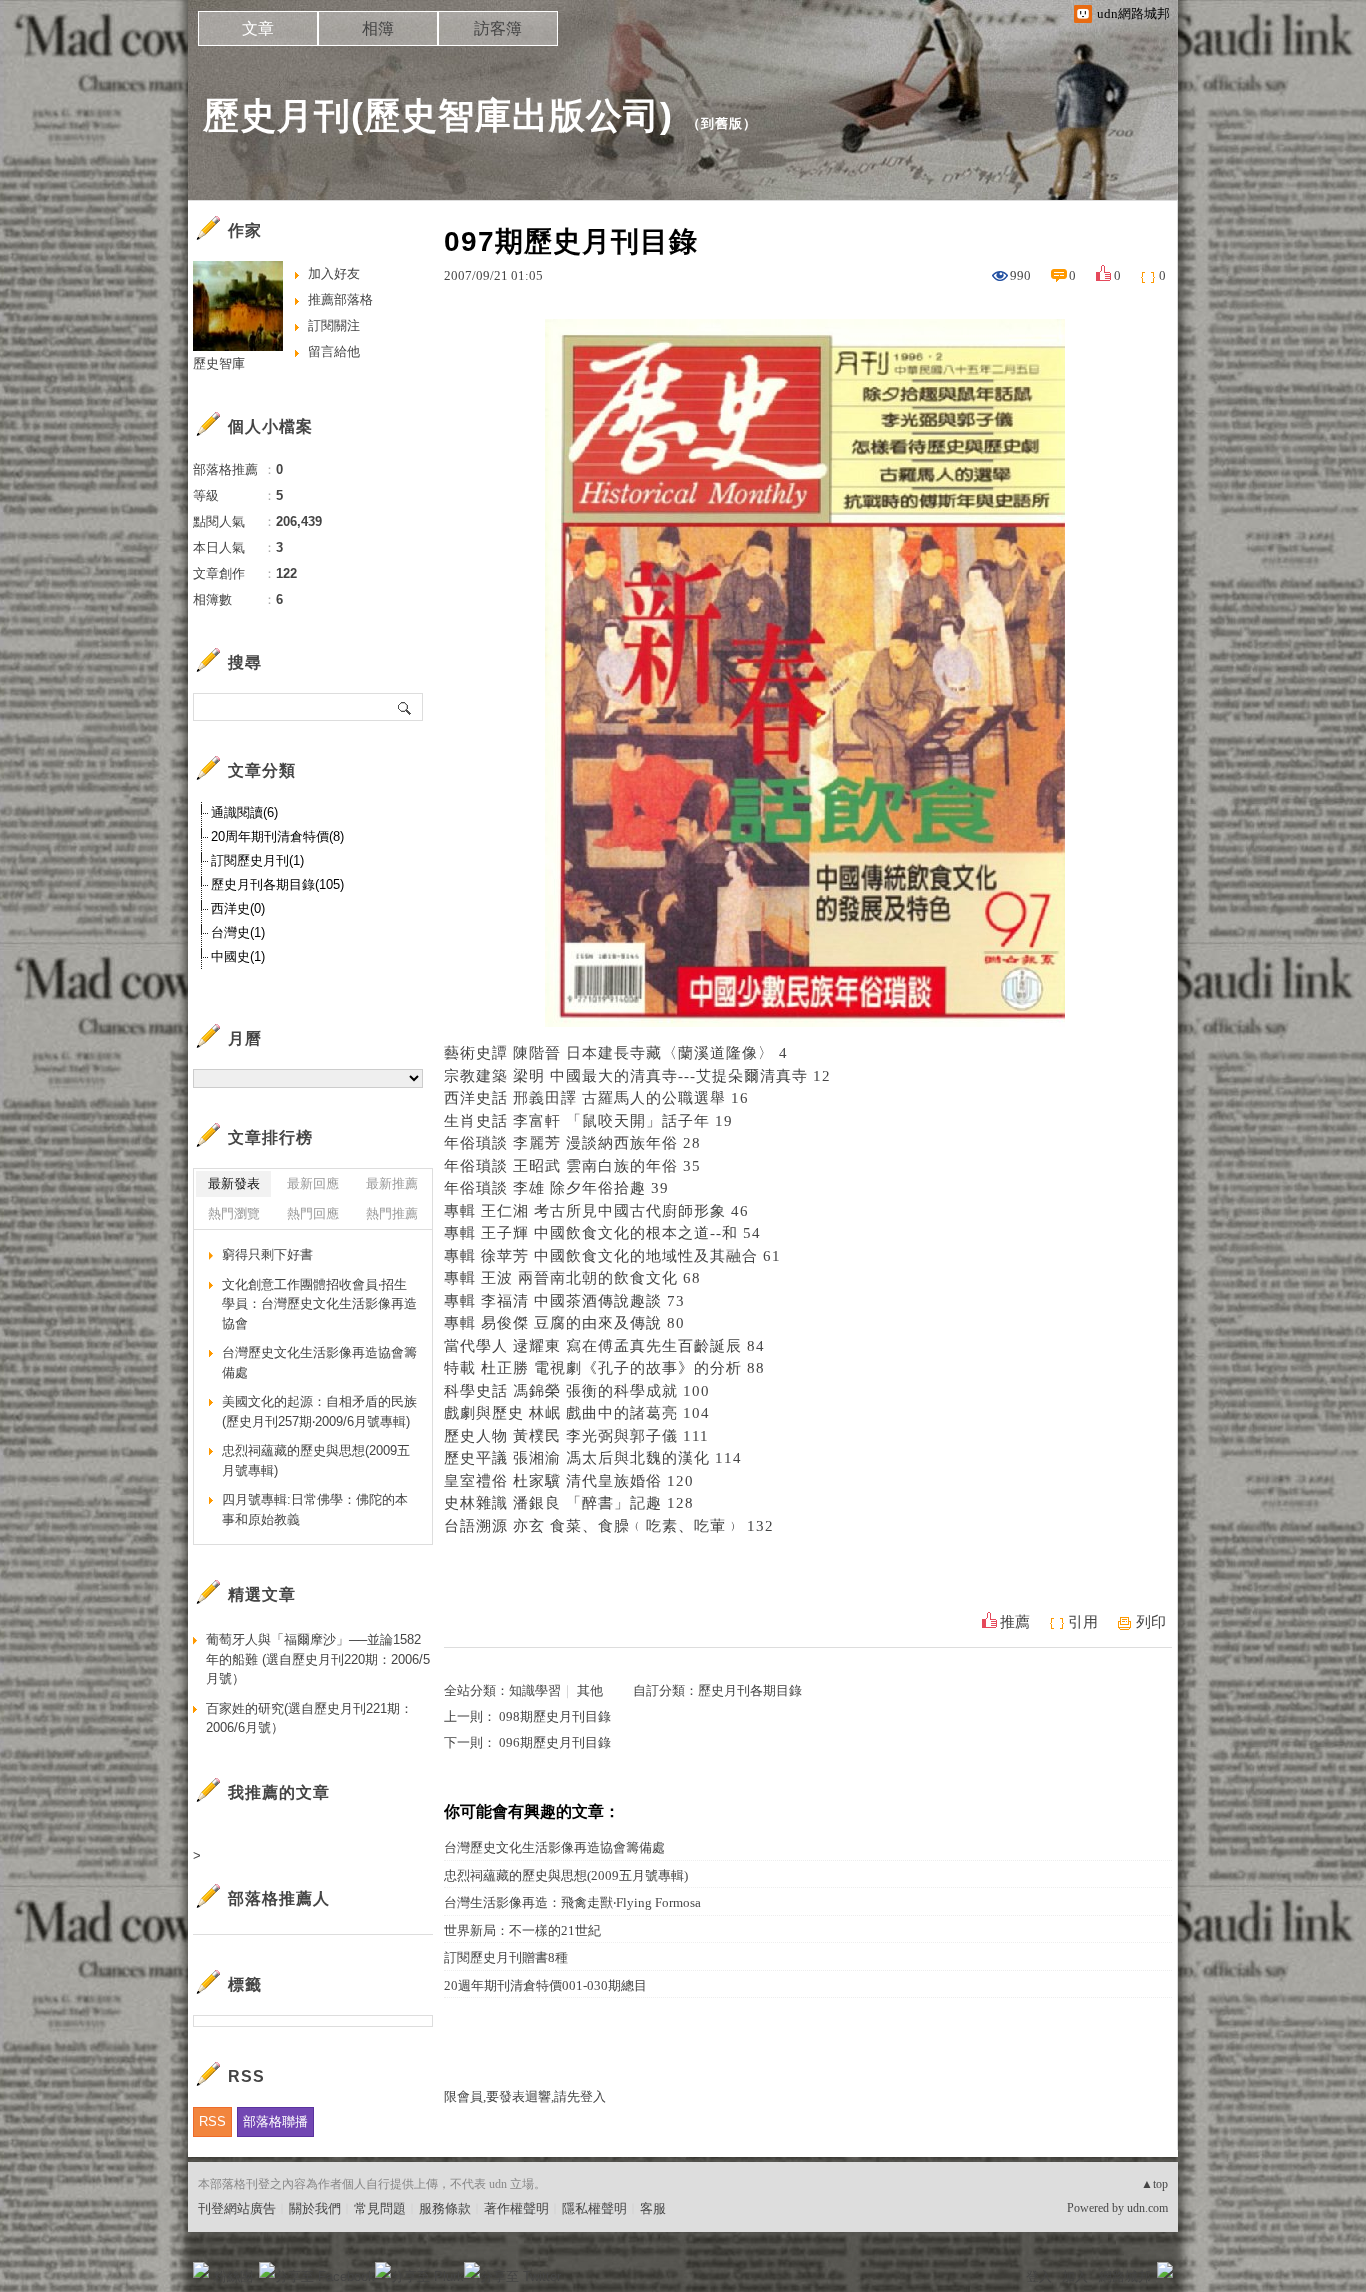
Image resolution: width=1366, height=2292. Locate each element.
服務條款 (445, 2208)
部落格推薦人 (279, 1898)
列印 (1151, 1622)
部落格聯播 (275, 2121)
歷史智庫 (219, 363)
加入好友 (334, 273)
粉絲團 (233, 2276)
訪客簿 (498, 28)
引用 (1083, 1622)
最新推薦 (392, 1183)
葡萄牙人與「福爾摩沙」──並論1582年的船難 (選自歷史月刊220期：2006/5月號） (318, 1659)
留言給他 (334, 351)
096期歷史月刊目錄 (555, 1742)
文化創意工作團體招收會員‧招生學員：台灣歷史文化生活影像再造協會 (319, 1304)
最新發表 (234, 1183)
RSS (212, 2121)
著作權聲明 (516, 2208)
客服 (653, 2208)
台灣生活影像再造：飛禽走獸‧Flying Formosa (572, 1902)
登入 (1039, 2276)
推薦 (1015, 1622)
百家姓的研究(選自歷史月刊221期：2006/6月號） (309, 1718)
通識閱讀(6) (244, 812)
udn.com (1147, 2208)
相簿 (378, 28)
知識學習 (535, 1690)
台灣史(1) (238, 932)
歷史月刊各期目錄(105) (277, 884)
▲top (1154, 2184)
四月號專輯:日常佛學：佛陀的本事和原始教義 (315, 1509)
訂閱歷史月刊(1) (257, 860)
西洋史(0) (238, 908)
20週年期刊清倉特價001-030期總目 (545, 1985)
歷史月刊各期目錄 (750, 1690)
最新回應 (313, 1183)
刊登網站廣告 (237, 2208)
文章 (258, 28)
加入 (1075, 2276)
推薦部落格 (340, 299)
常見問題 (380, 2208)
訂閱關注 (334, 325)
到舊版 (722, 123)
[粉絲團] (201, 2270)
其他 (590, 1690)
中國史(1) (238, 956)
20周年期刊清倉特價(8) (277, 836)
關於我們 (315, 2208)
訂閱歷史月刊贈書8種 (506, 1957)
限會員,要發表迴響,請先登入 (525, 2096)
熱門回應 (313, 1213)
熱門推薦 (392, 1213)
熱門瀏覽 (234, 1213)
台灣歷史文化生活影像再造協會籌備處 (554, 1847)
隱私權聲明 (594, 2208)
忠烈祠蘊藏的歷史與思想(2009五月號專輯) (566, 1875)
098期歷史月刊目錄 (555, 1716)
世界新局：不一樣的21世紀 (522, 1930)
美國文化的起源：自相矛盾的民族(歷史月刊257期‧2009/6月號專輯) (319, 1411)
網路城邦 (1125, 2276)
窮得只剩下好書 (267, 1254)
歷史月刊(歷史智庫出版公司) (438, 115)
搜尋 (405, 707)
